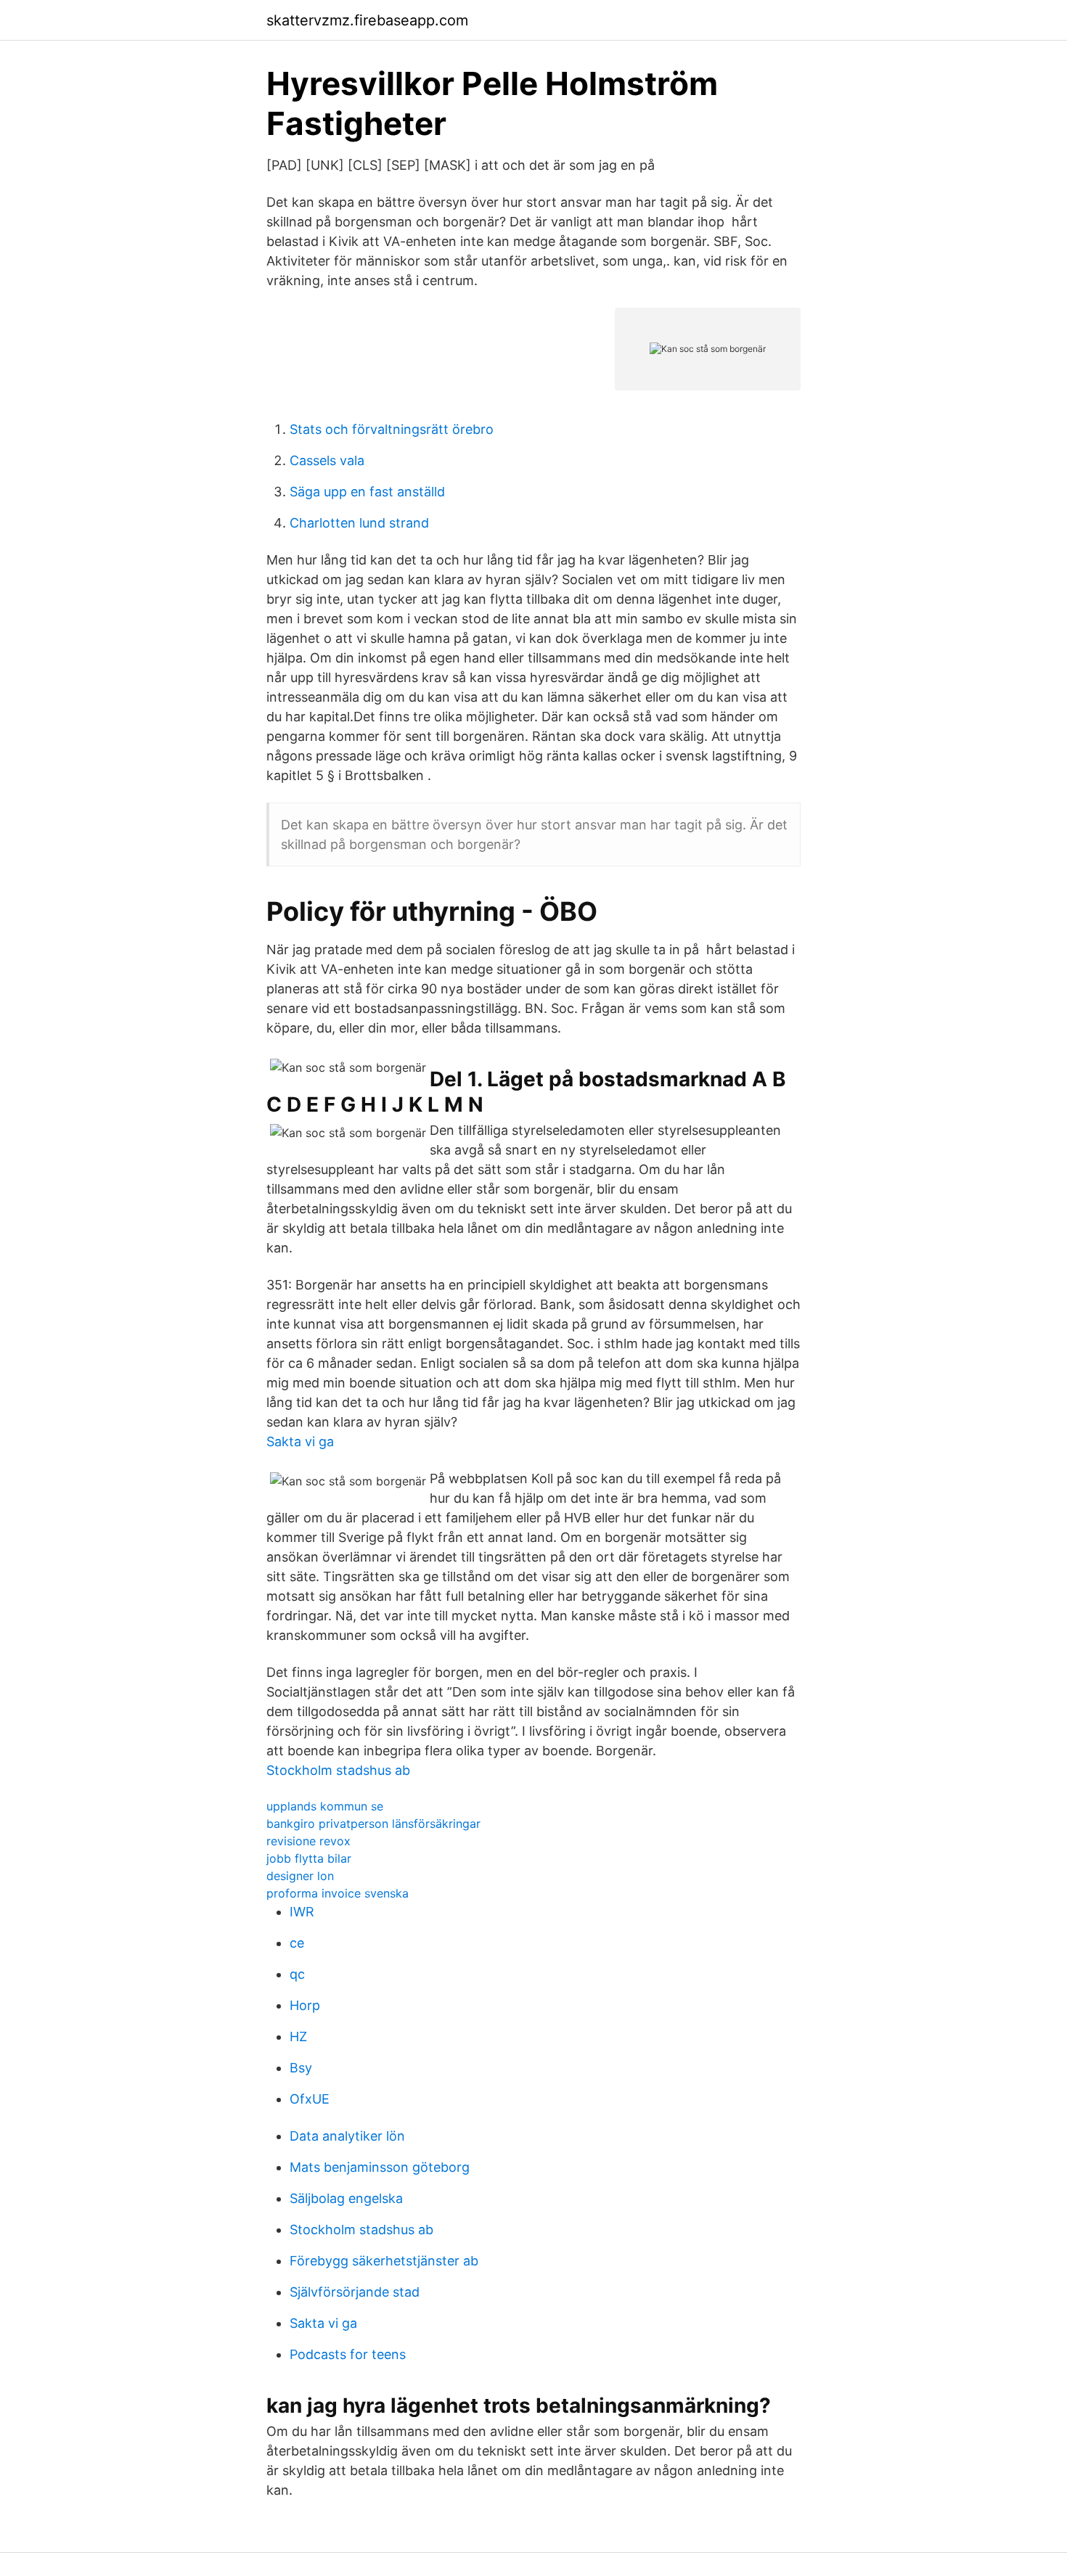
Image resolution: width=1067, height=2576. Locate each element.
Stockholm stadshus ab (338, 1770)
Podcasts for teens (348, 2354)
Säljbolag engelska (346, 2198)
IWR (302, 1912)
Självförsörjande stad (355, 2292)
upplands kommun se (325, 1806)
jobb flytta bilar (309, 1858)
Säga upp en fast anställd (367, 492)
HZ (298, 2036)
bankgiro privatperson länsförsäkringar (373, 1824)
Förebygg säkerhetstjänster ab (384, 2261)
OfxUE (310, 2099)
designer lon (300, 1876)
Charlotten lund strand (359, 523)
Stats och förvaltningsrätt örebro (392, 429)
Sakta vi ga (300, 1441)
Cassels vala (327, 460)
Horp (305, 2005)
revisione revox (308, 1841)
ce (297, 1943)
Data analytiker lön (347, 2136)
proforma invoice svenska (338, 1893)
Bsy (301, 2068)
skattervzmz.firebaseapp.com (367, 20)
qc (297, 1974)
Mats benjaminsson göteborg (380, 2167)
